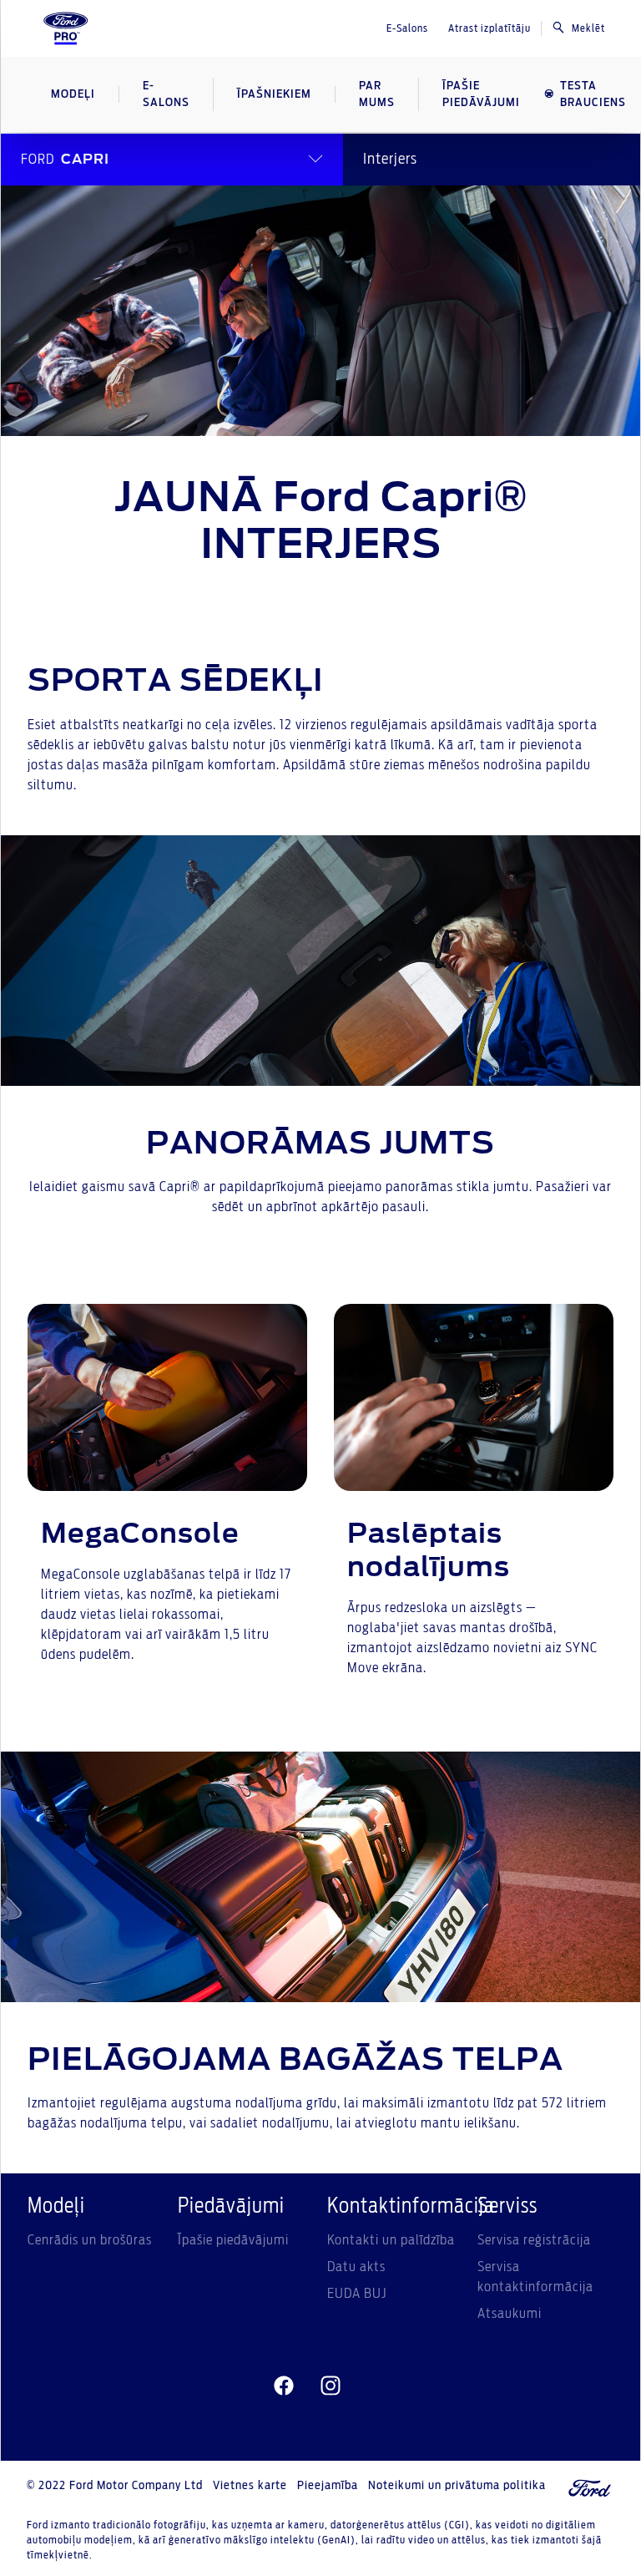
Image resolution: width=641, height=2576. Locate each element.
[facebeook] (284, 2386)
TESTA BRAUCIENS (593, 94)
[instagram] (331, 2386)
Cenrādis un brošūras (90, 2240)
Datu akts (356, 2267)
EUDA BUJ (357, 2294)
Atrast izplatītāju (490, 28)
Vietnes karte (250, 2486)
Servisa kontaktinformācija (535, 2277)
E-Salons (407, 28)
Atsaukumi (510, 2314)
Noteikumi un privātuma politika (457, 2486)
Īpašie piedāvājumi (233, 2240)
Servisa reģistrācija (534, 2240)
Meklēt (588, 28)
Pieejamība (328, 2486)
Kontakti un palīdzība (391, 2240)
